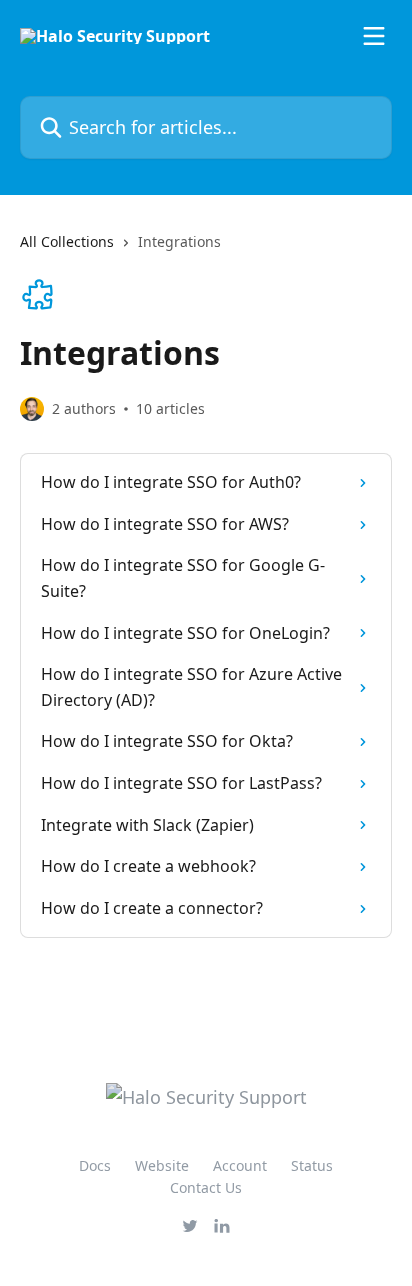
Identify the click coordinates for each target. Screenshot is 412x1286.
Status (312, 1165)
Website (162, 1165)
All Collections (67, 241)
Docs (95, 1165)
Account (240, 1165)
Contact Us (206, 1187)
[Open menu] (374, 36)
